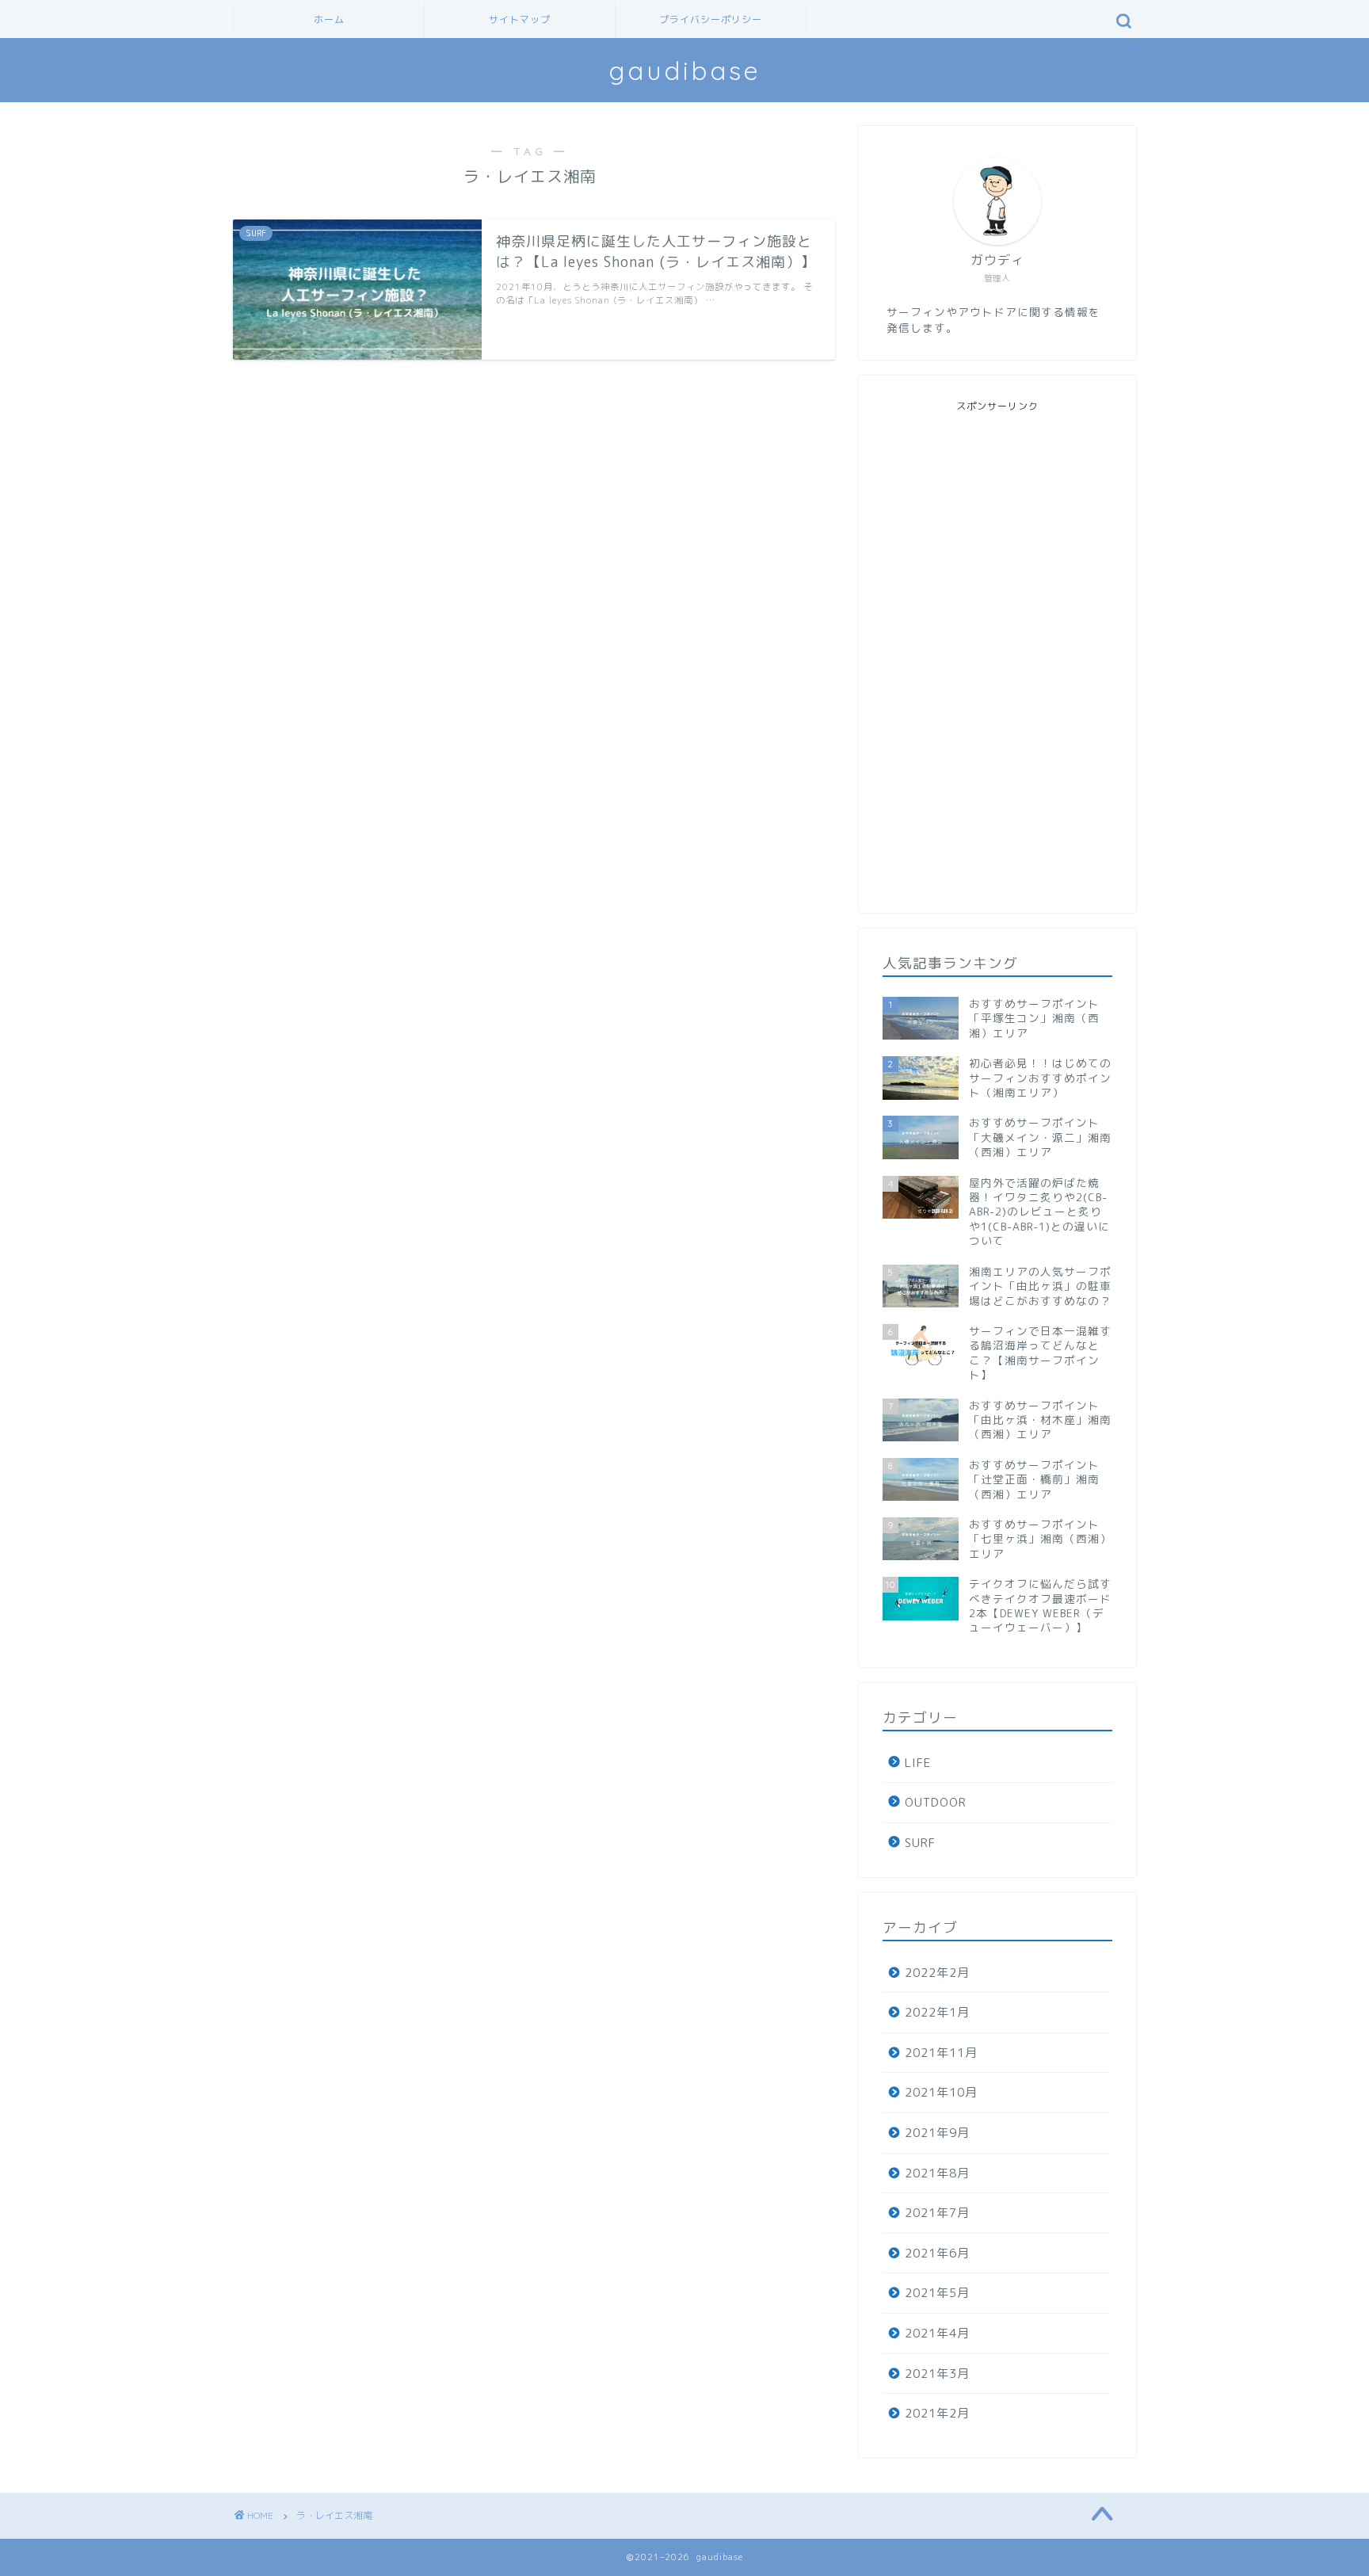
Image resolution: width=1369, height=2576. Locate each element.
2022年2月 (937, 1973)
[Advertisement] (997, 651)
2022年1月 (937, 2012)
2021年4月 (937, 2333)
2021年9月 (937, 2133)
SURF (920, 1843)
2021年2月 (937, 2413)
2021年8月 (937, 2173)
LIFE (918, 1763)
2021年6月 (937, 2253)
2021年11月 (941, 2053)
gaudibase (684, 70)
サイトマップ (520, 19)
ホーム (329, 19)
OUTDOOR (936, 1802)
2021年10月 (941, 2092)
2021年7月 (937, 2213)
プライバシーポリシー (711, 19)
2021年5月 (937, 2293)
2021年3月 (937, 2374)
